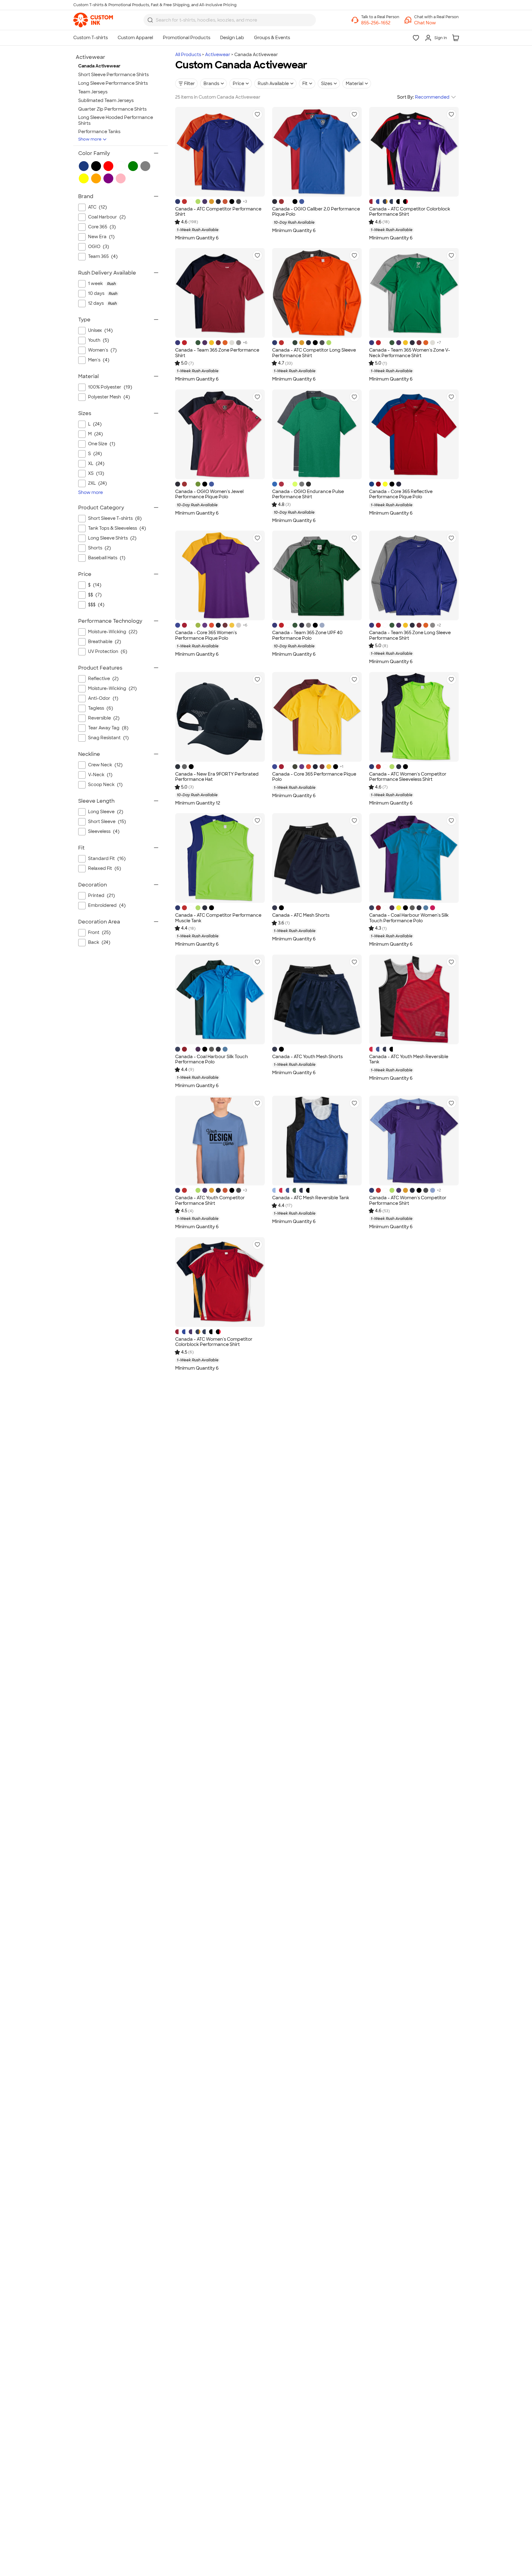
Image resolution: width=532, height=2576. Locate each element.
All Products (188, 55)
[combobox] (230, 20)
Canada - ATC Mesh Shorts (301, 915)
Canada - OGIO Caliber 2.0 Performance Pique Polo (316, 212)
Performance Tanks (99, 132)
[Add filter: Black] (96, 166)
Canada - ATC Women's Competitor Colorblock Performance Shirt (214, 1342)
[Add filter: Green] (133, 166)
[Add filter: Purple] (108, 178)
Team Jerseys (93, 92)
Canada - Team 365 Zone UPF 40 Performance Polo (307, 635)
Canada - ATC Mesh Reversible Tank (311, 1198)
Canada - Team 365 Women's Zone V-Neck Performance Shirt (410, 353)
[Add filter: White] (121, 166)
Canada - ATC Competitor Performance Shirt (218, 212)
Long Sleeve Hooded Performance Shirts (116, 120)
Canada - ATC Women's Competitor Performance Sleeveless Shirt (408, 777)
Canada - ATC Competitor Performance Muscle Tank (218, 918)
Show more (90, 139)
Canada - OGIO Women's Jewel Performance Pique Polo (209, 494)
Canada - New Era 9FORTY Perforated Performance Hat (217, 777)
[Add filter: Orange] (96, 178)
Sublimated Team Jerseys (106, 100)
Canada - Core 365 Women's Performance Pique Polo (206, 635)
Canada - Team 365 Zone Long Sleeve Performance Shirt (410, 635)
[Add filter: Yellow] (84, 178)
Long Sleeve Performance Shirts (113, 83)
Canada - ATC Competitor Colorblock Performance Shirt (410, 212)
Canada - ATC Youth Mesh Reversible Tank (409, 1059)
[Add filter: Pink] (121, 178)
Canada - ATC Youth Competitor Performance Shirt (210, 1200)
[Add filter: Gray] (145, 166)
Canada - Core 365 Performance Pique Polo (314, 777)
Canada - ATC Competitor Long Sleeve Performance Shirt (314, 353)
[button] (436, 23)
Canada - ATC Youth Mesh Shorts (307, 1057)
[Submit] (150, 20)
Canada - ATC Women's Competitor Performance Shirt (408, 1200)
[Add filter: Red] (108, 166)
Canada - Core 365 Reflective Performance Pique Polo (401, 494)
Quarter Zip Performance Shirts (112, 109)
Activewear (218, 55)
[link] (93, 20)
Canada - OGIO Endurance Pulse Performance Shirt (308, 494)
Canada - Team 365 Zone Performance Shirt (217, 353)
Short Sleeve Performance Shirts (113, 75)
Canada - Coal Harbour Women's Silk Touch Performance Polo (409, 918)
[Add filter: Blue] (84, 166)
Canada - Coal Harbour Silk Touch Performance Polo (212, 1059)
